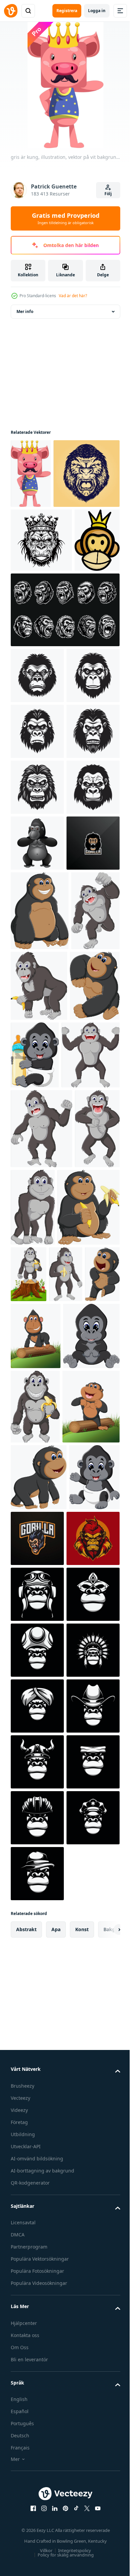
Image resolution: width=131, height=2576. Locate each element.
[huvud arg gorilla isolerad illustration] (44, 543)
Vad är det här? (73, 296)
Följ (108, 194)
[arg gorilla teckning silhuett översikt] (41, 610)
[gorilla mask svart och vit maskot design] (37, 2445)
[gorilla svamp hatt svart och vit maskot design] (37, 2501)
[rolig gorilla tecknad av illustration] (40, 1267)
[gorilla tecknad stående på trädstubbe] (93, 1783)
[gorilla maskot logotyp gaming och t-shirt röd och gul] (37, 2333)
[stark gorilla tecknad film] (37, 1144)
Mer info (25, 311)
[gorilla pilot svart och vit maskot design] (37, 2389)
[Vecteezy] (11, 11)
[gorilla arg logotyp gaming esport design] (37, 1200)
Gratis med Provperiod (66, 218)
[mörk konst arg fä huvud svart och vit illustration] (64, 743)
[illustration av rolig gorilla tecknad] (87, 1491)
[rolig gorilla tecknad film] (35, 2060)
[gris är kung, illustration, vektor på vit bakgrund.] (31, 474)
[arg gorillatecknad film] (35, 1347)
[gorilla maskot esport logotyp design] (90, 2266)
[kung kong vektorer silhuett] (37, 809)
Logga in (97, 11)
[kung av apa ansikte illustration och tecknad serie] (33, 673)
